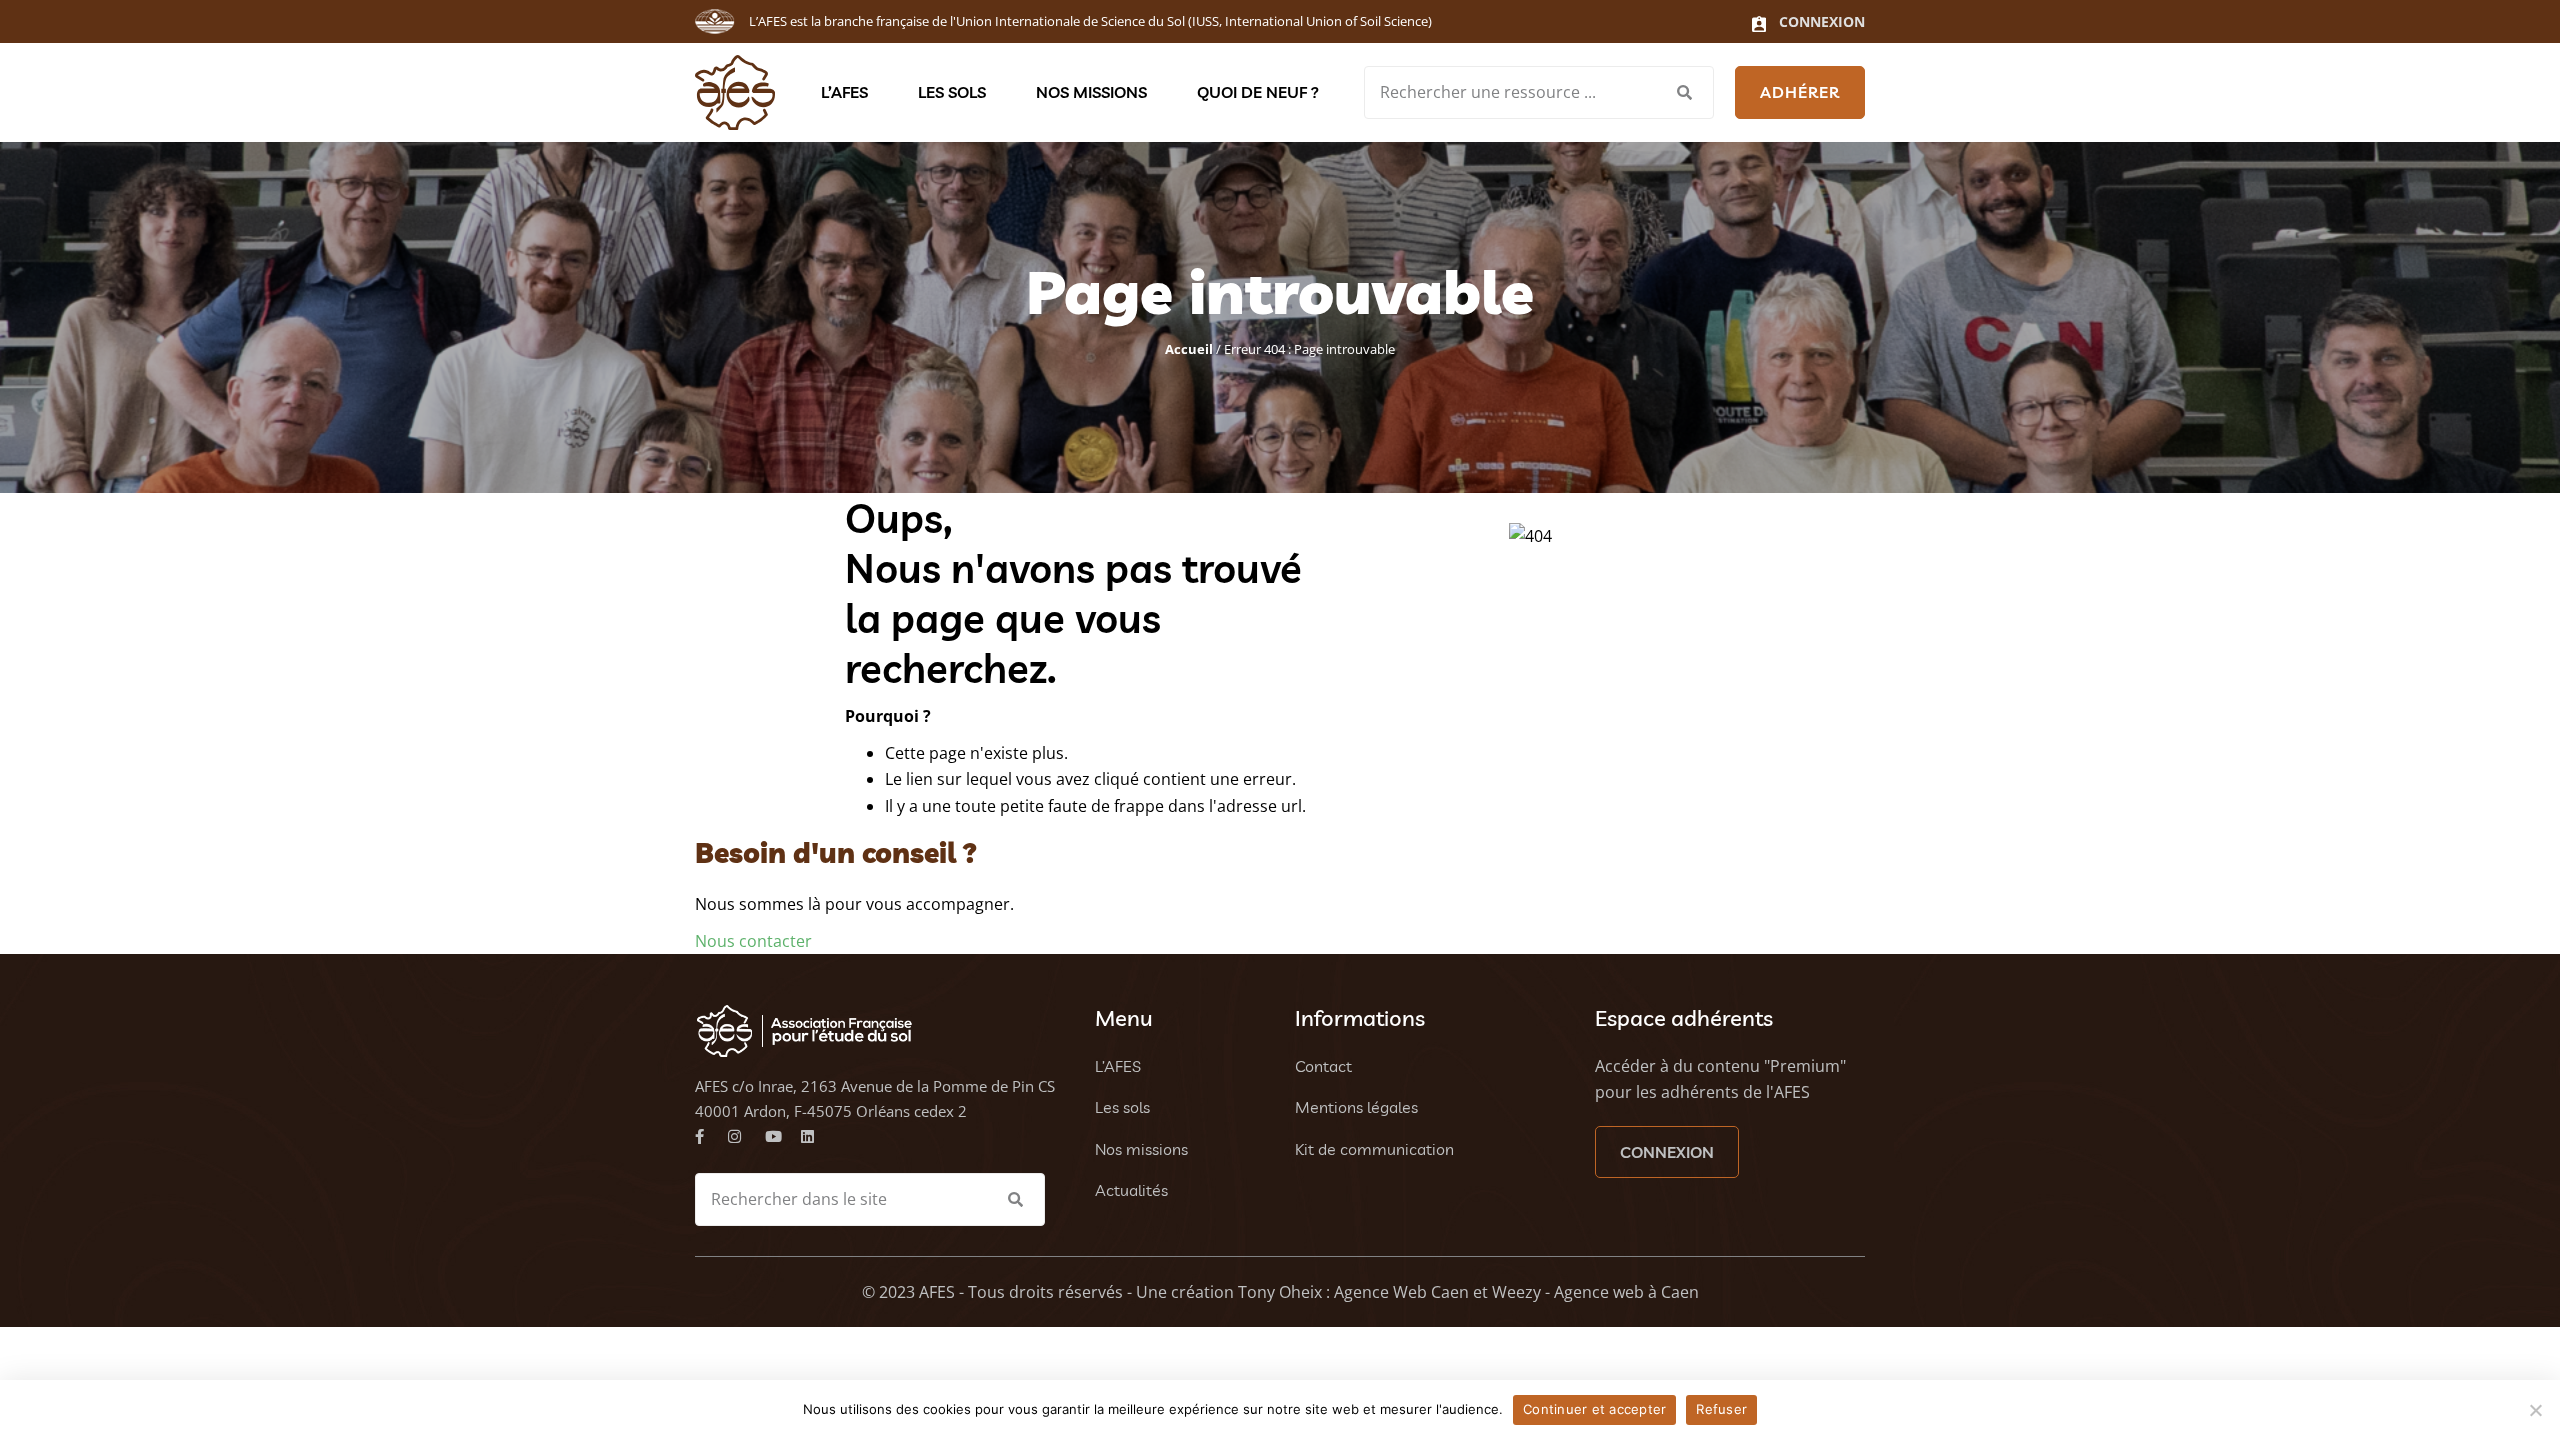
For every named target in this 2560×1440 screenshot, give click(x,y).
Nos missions (1091, 92)
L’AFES (844, 92)
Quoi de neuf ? (1258, 92)
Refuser (1721, 1409)
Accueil (1189, 349)
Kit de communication (1374, 1149)
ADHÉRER (1800, 92)
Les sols (952, 92)
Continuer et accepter (1594, 1409)
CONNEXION (1667, 1152)
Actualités (1131, 1190)
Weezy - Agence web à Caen (1595, 1292)
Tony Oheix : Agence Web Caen (1353, 1292)
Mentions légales (1356, 1107)
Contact (1323, 1066)
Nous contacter (753, 941)
